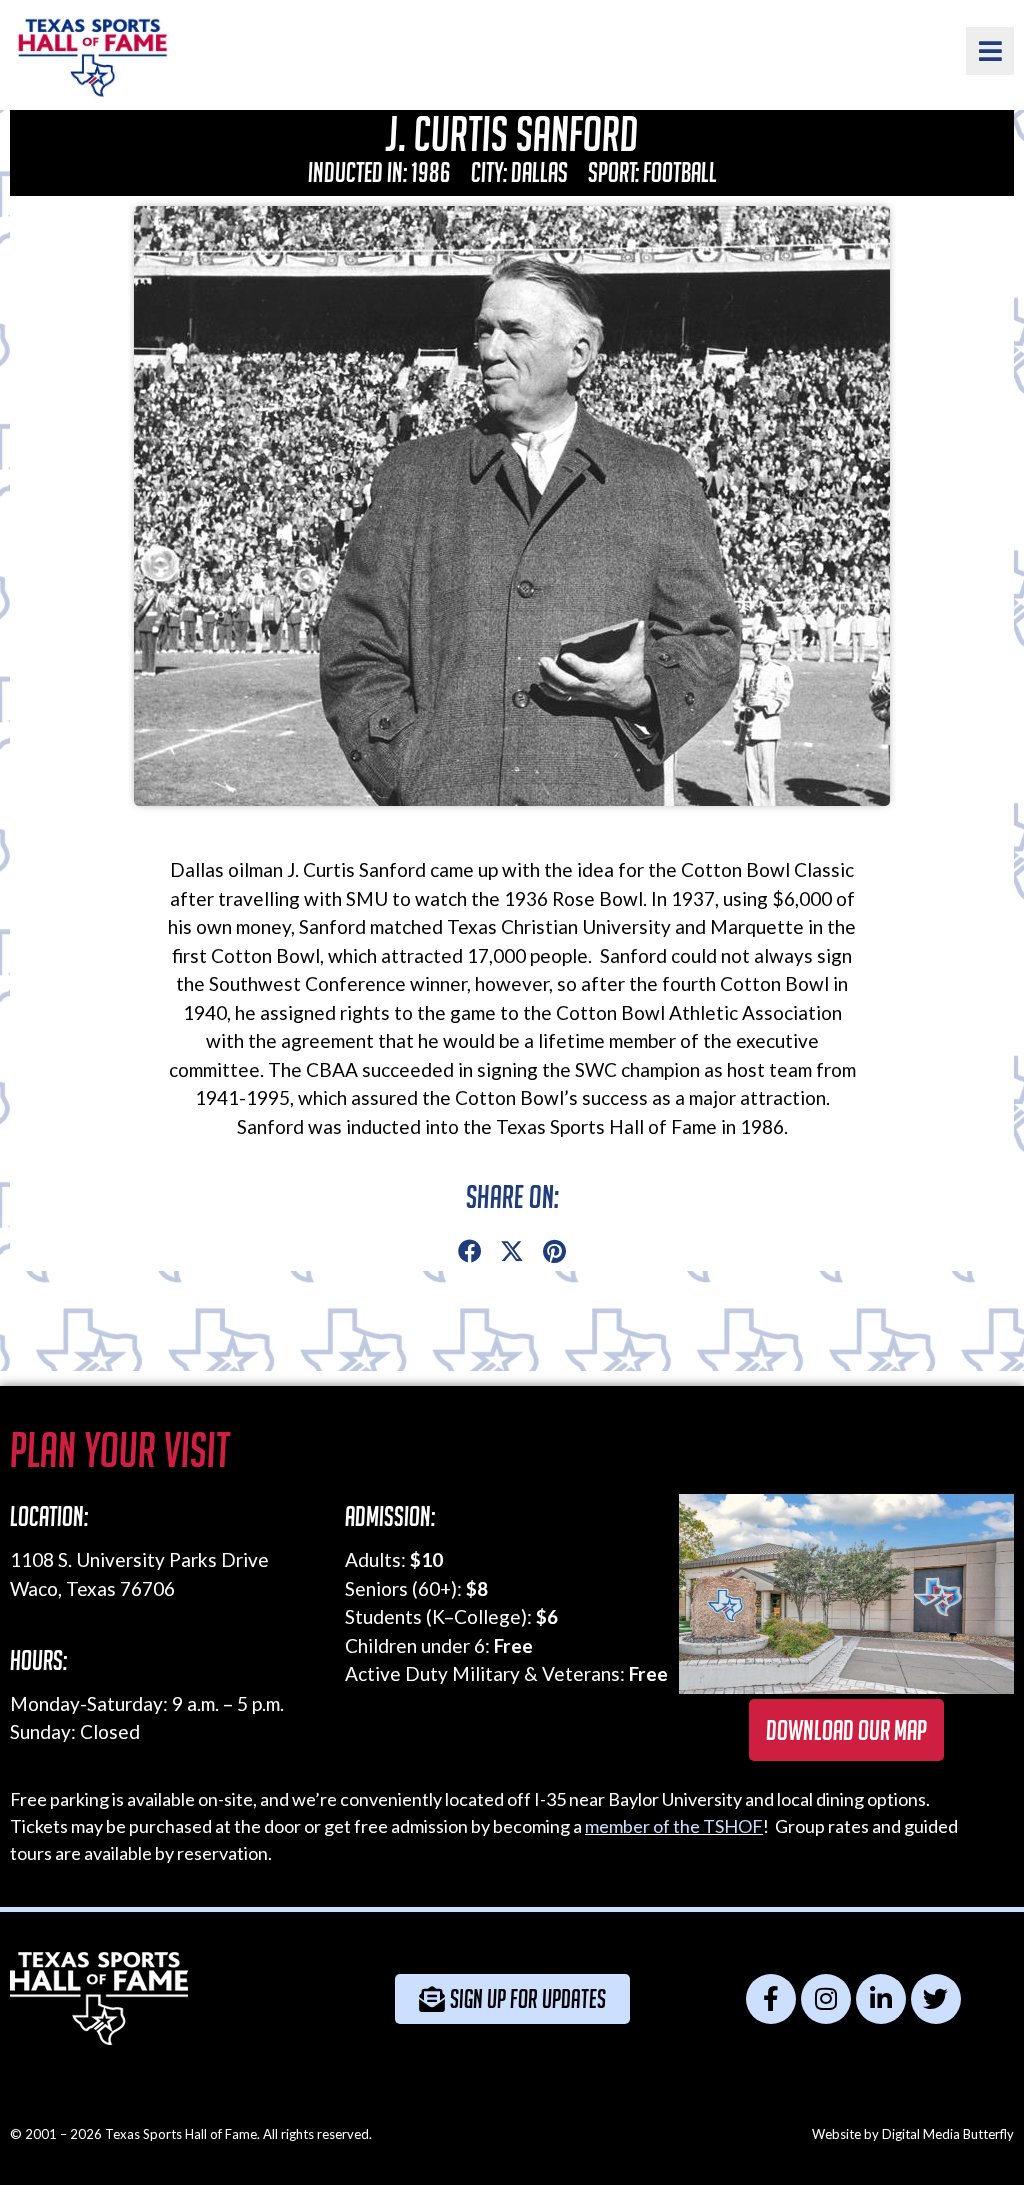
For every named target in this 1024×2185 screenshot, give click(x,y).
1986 (431, 172)
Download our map (846, 1730)
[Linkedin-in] (881, 1999)
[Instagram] (826, 1999)
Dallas (539, 172)
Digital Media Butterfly (948, 2134)
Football (680, 172)
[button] (470, 1252)
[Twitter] (936, 1999)
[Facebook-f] (771, 1999)
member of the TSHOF (674, 1826)
